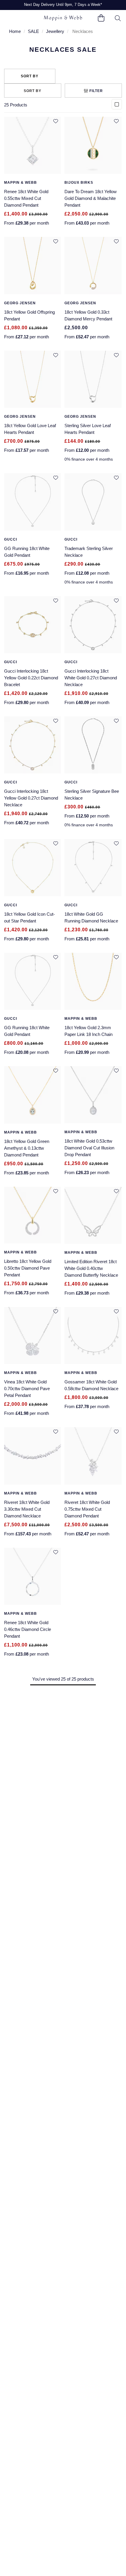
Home (15, 31)
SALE (33, 31)
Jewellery (55, 31)
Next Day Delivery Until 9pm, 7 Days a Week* (63, 5)
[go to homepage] (63, 18)
